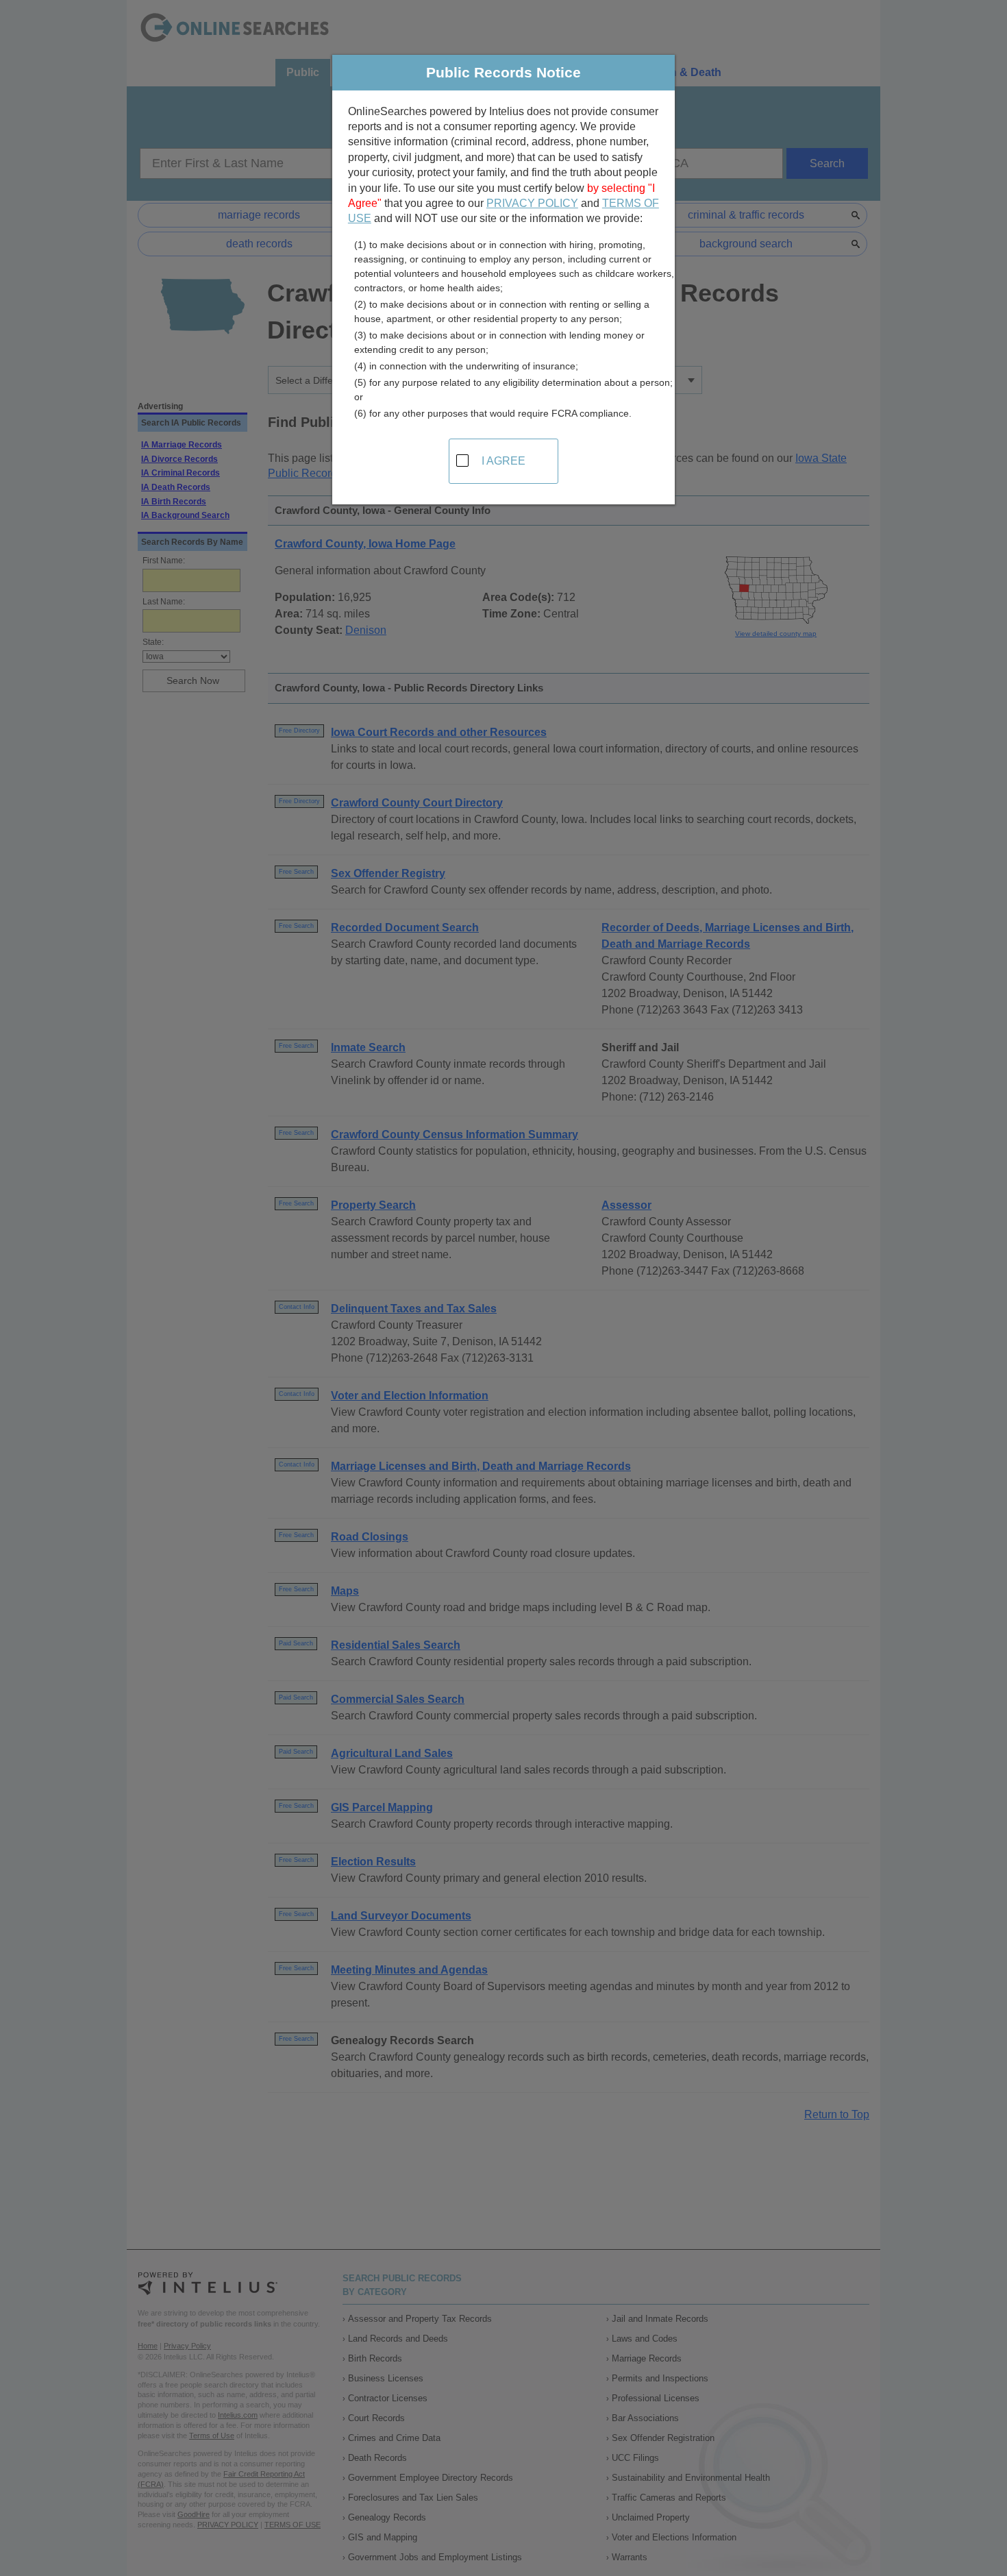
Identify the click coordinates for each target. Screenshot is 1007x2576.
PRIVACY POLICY (532, 203)
